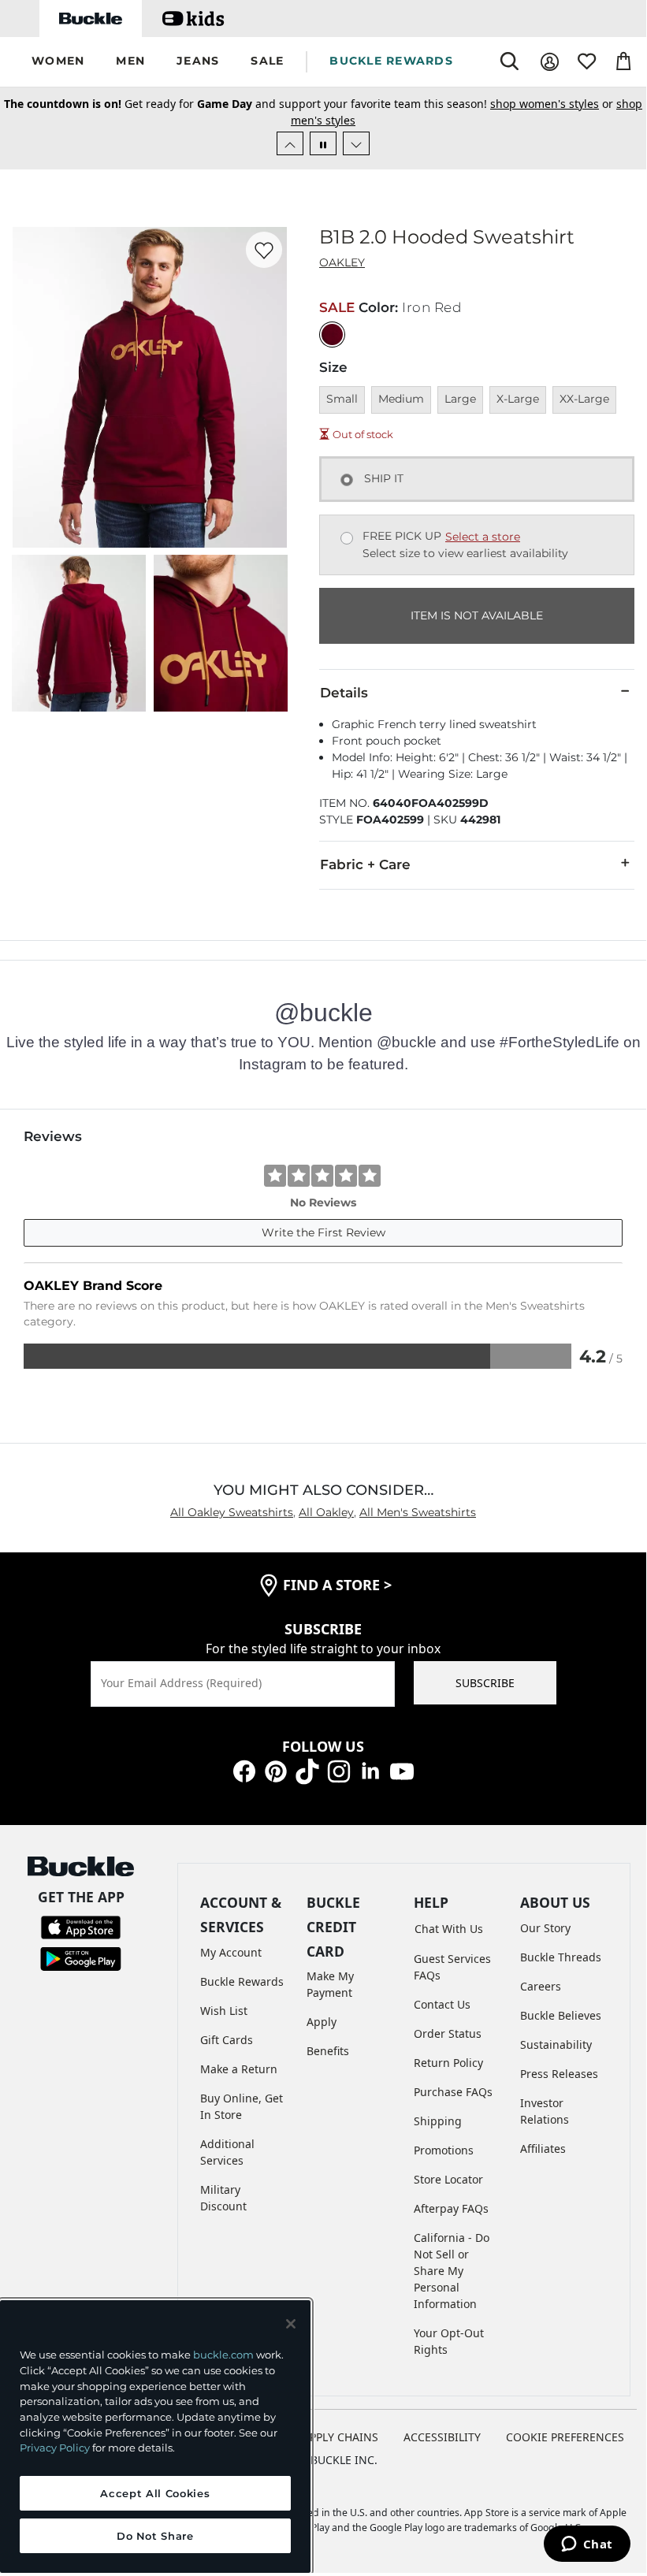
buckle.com (223, 2355)
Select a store (483, 537)
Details (344, 693)
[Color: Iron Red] (332, 335)
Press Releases (559, 2074)
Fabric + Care (365, 864)
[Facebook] (244, 1770)
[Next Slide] (356, 143)
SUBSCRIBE (485, 1683)
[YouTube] (402, 1770)
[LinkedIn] (370, 1770)
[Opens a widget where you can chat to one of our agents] (587, 2545)
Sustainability (556, 2044)
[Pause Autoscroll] (323, 143)
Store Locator (448, 2179)
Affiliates (543, 2149)
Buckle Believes (561, 2015)
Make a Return (239, 2069)
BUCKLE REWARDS (391, 61)
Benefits (328, 2051)
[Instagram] (339, 1770)
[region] (155, 2437)
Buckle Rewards (242, 1981)
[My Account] (550, 62)
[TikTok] (307, 1770)
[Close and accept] (291, 2324)
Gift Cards (227, 2040)
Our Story (545, 1928)
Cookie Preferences (565, 2437)
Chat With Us (449, 1929)
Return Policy (448, 2063)
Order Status (448, 2033)
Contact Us (442, 2004)
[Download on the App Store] (81, 1925)
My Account (231, 1952)
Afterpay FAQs (451, 2208)
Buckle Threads (561, 1957)
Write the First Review (323, 1232)
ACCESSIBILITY (442, 2437)
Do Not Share (155, 2536)
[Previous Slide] (290, 143)
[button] (58, 62)
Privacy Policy (55, 2448)
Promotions (444, 2150)
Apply (322, 2022)
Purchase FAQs (453, 2092)
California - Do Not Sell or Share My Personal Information (452, 2271)
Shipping (438, 2121)
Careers (541, 1986)
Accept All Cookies (155, 2493)
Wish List (224, 2011)
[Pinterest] (276, 1770)
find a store (337, 1585)
